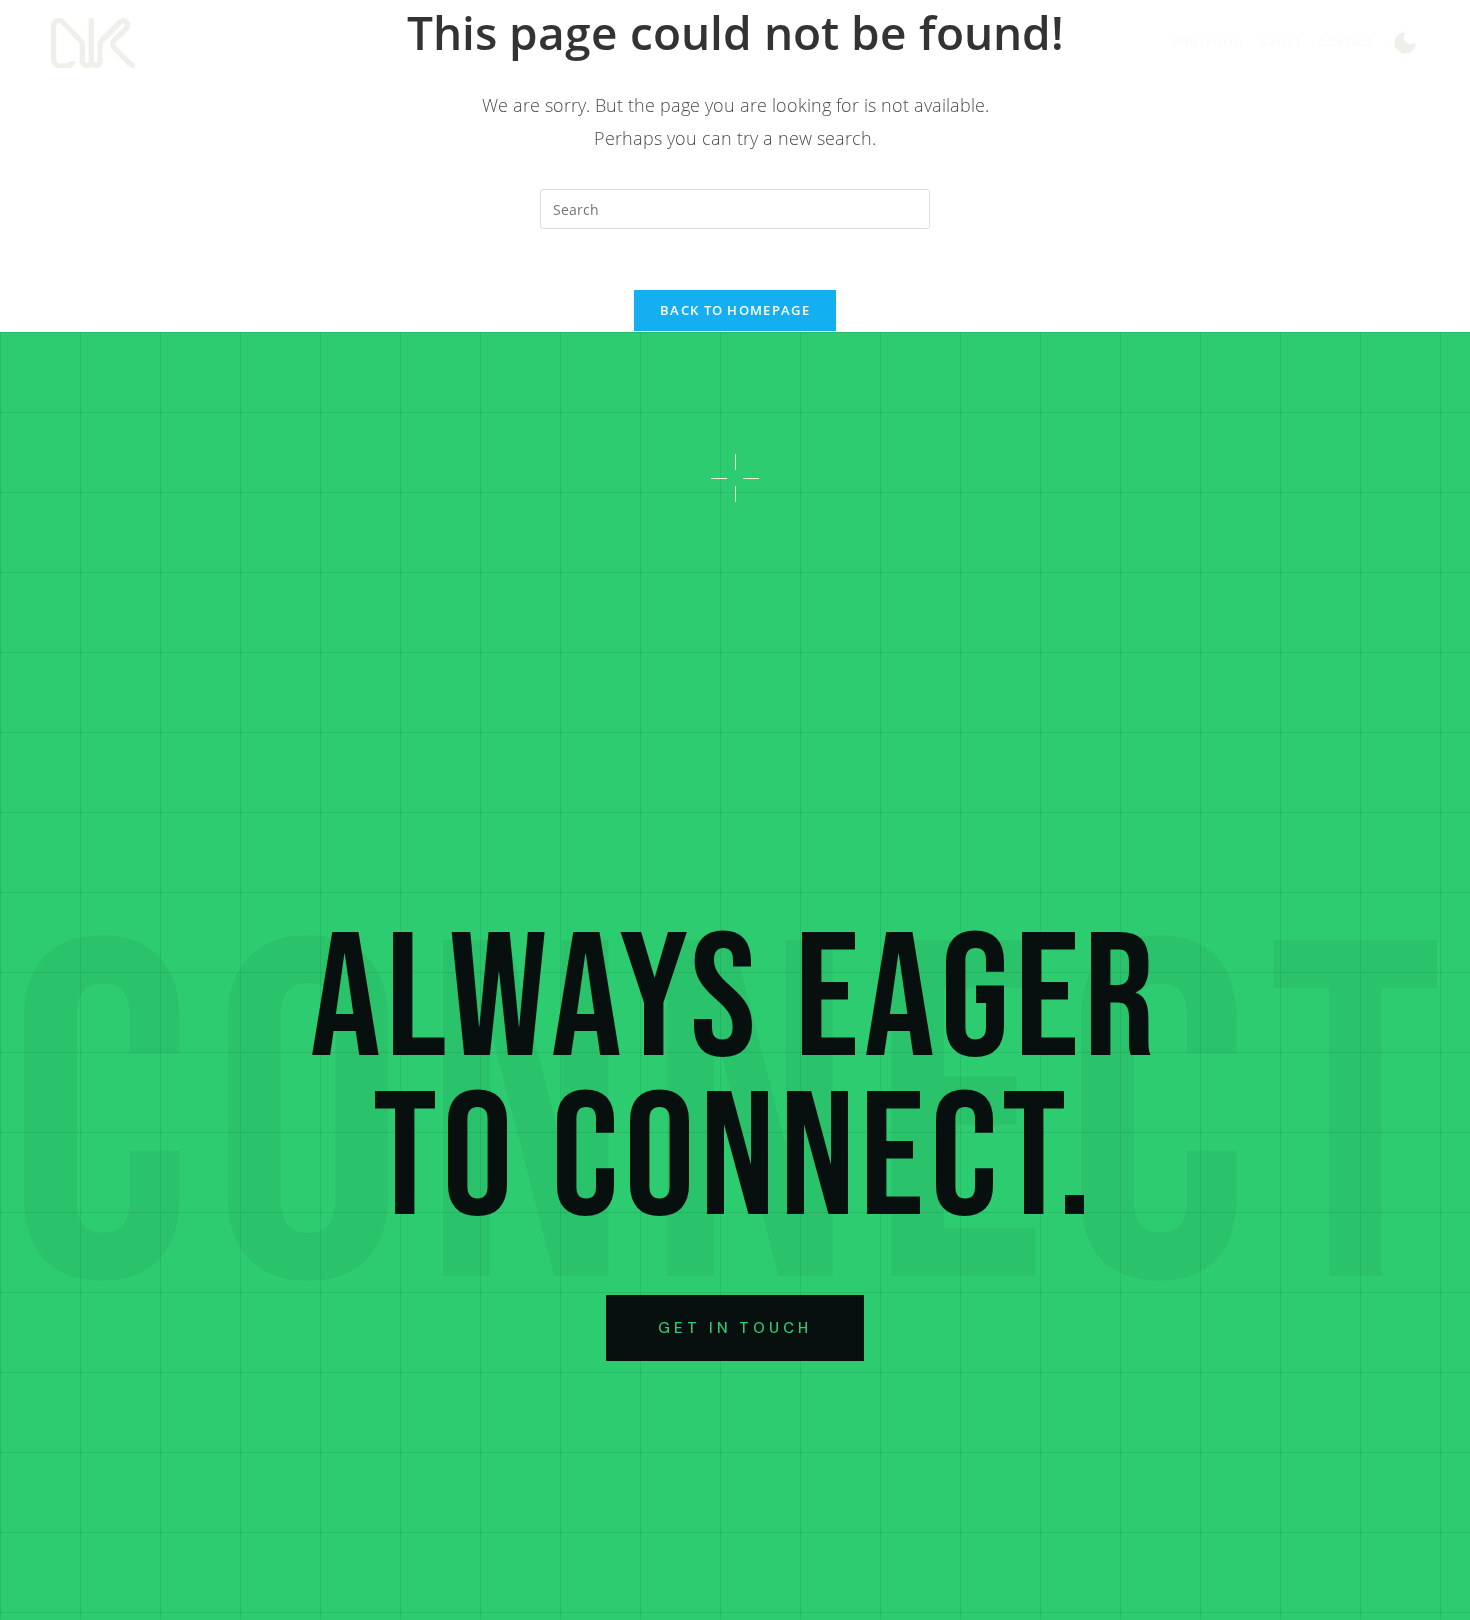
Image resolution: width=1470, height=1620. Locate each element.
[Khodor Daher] (93, 43)
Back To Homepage (735, 310)
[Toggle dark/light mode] (1405, 43)
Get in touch (735, 1328)
